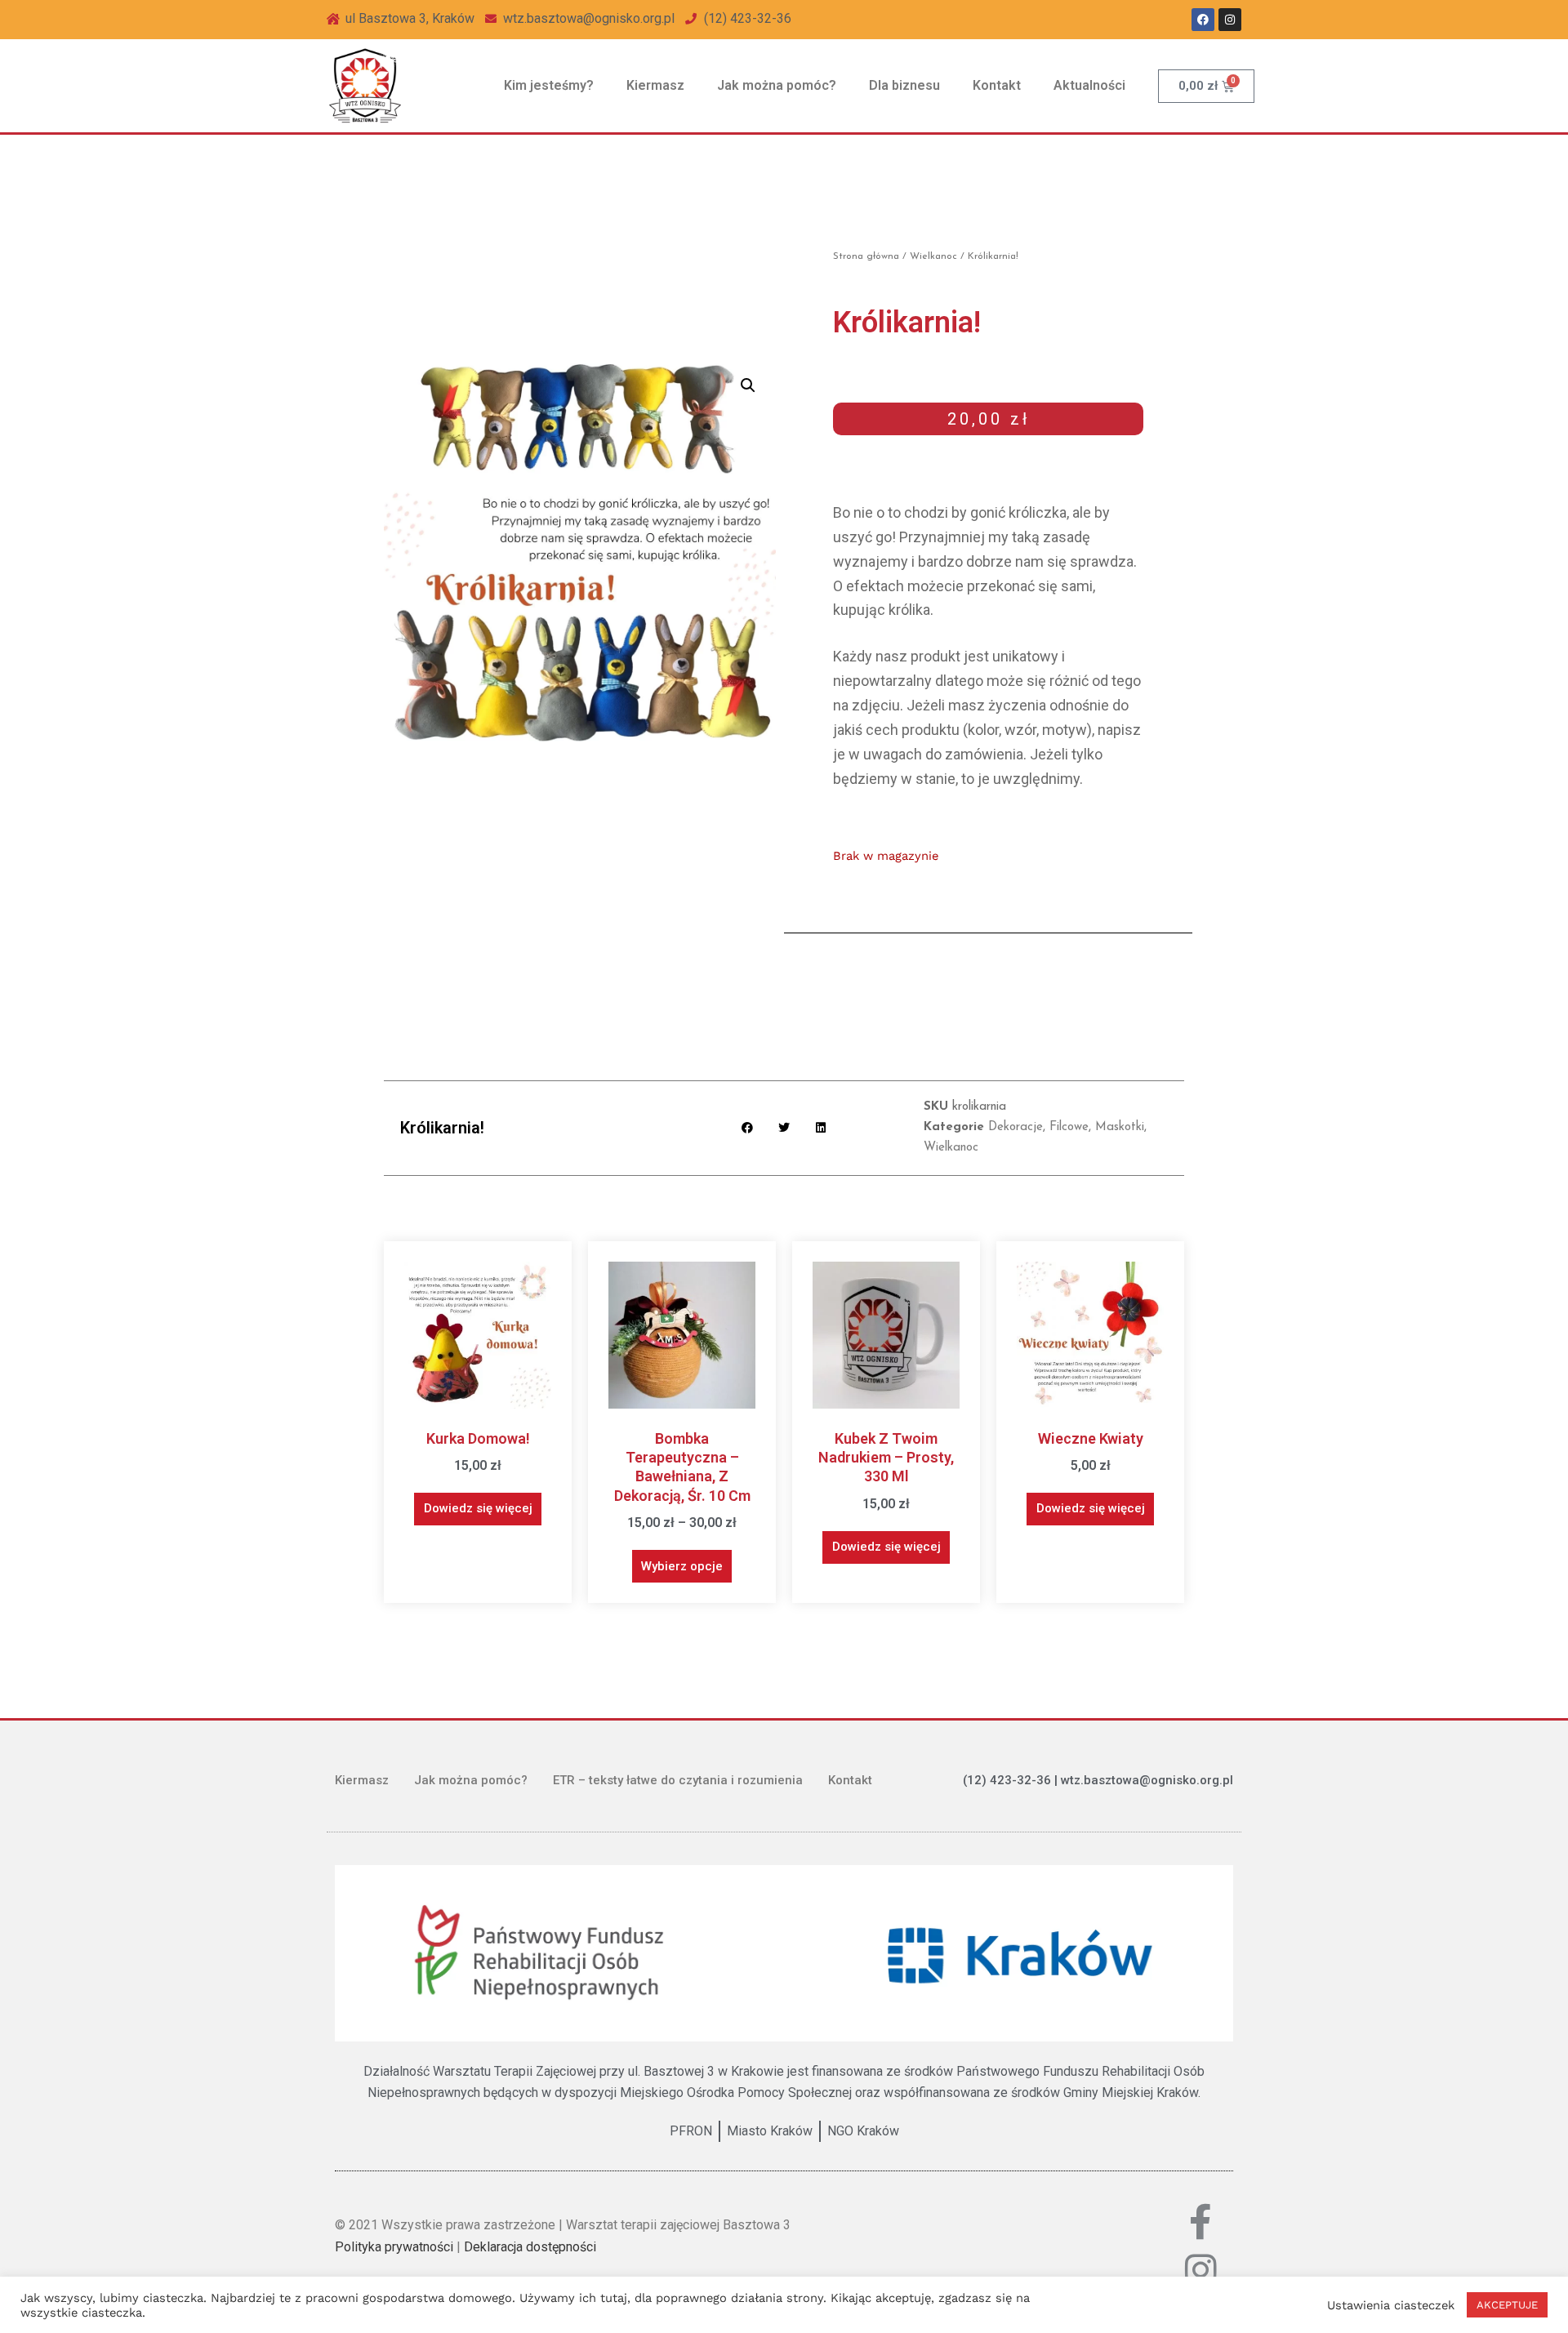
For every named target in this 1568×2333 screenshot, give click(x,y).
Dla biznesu (904, 85)
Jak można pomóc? (777, 85)
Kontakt (997, 85)
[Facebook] (1203, 20)
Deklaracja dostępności (530, 2247)
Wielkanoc (933, 256)
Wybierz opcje (682, 1566)
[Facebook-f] (1201, 2222)
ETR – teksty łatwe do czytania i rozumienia (678, 1780)
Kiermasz (655, 85)
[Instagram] (1230, 20)
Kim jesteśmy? (549, 85)
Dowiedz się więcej (478, 1508)
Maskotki (1120, 1127)
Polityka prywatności (394, 2247)
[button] (748, 385)
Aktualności (1089, 85)
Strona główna (866, 256)
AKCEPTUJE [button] (1507, 2305)
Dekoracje (1016, 1127)
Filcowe (1069, 1127)
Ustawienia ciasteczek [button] (1391, 2305)
